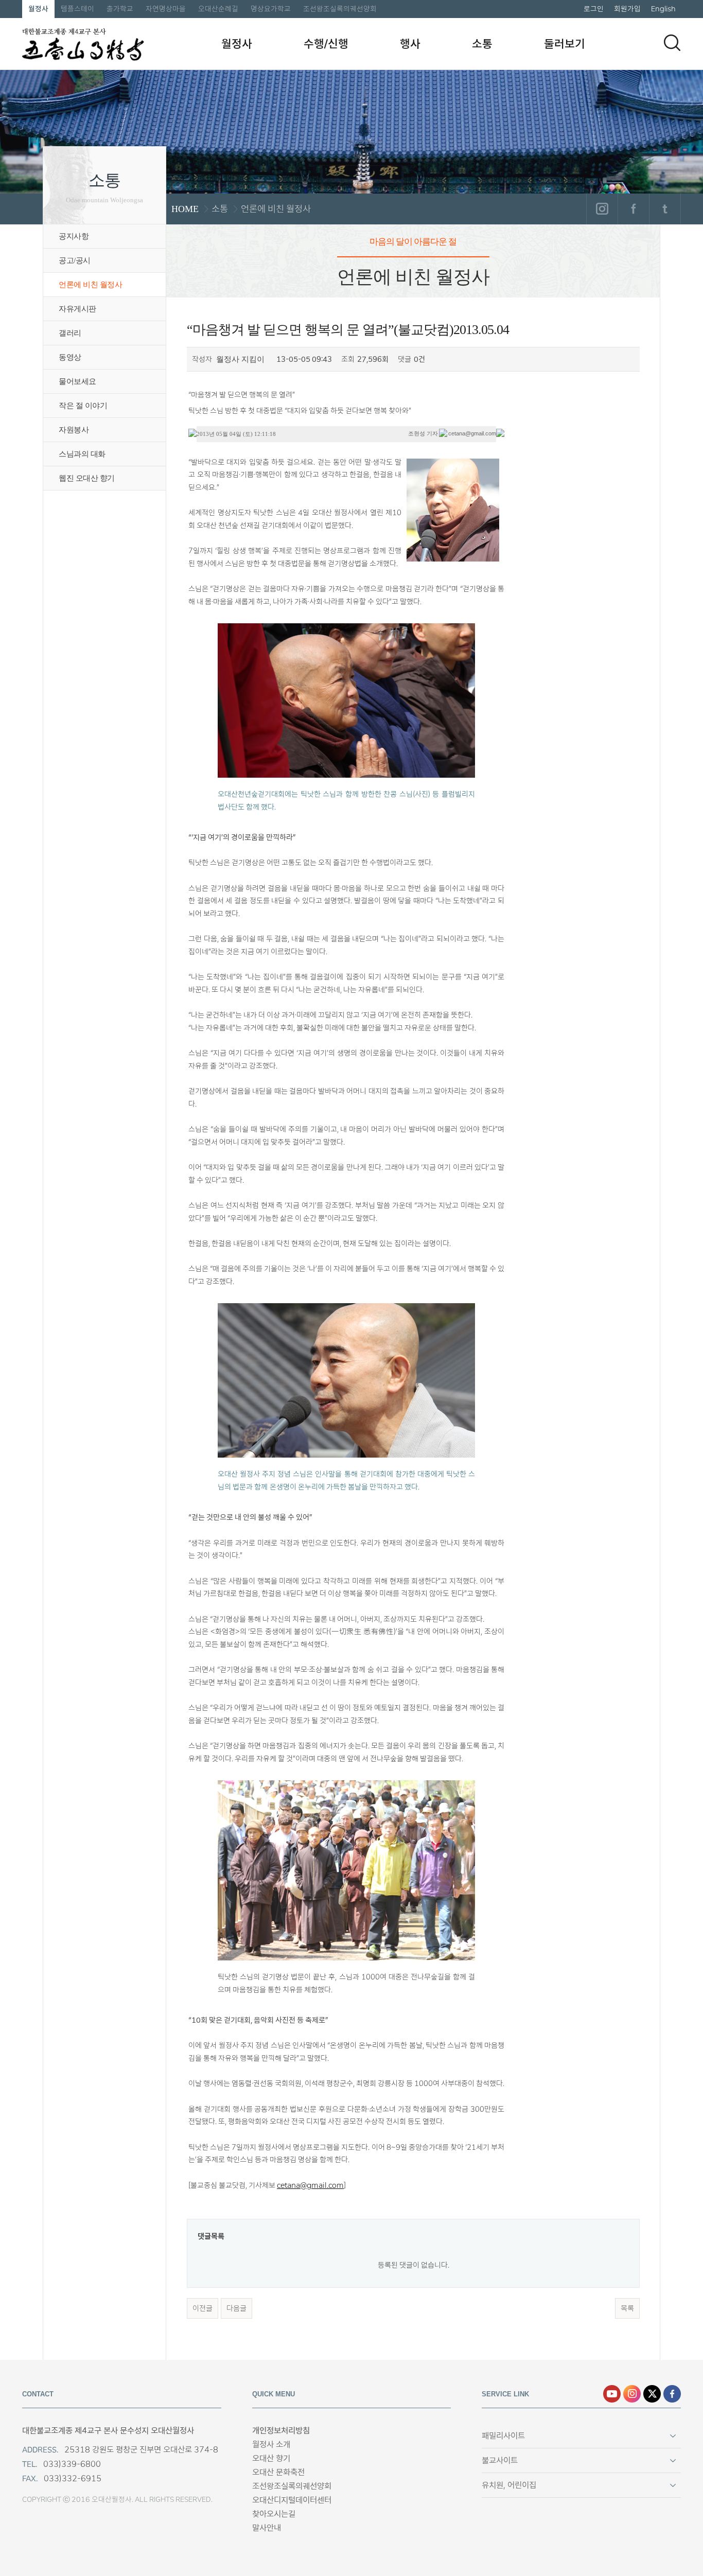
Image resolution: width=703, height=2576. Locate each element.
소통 (482, 44)
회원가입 (627, 9)
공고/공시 (75, 260)
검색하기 (672, 43)
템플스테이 (77, 9)
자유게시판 (77, 309)
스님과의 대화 (82, 454)
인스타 (632, 2394)
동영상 (70, 357)
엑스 (652, 2394)
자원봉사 (74, 430)
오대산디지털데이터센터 (292, 2500)
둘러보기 (565, 44)
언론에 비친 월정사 (90, 285)
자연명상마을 (166, 9)
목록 (627, 2308)
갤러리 (70, 333)
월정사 (38, 9)
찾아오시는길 (274, 2514)
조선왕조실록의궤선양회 (340, 9)
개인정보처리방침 (281, 2431)
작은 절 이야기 (83, 406)
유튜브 (612, 2394)
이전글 (203, 2308)
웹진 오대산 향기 (87, 478)
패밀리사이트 (503, 2436)
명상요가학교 (271, 9)
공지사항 (74, 236)
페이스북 (633, 209)
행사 (410, 44)
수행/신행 (326, 44)
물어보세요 (77, 381)
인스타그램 (602, 209)
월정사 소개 (271, 2444)
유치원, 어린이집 (509, 2485)
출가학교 (120, 9)
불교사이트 (500, 2460)
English (663, 9)
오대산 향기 (271, 2458)
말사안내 (267, 2528)
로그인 (594, 9)
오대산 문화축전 (278, 2472)
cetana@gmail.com (310, 2185)
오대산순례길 (218, 9)
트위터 (665, 209)
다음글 (236, 2308)
